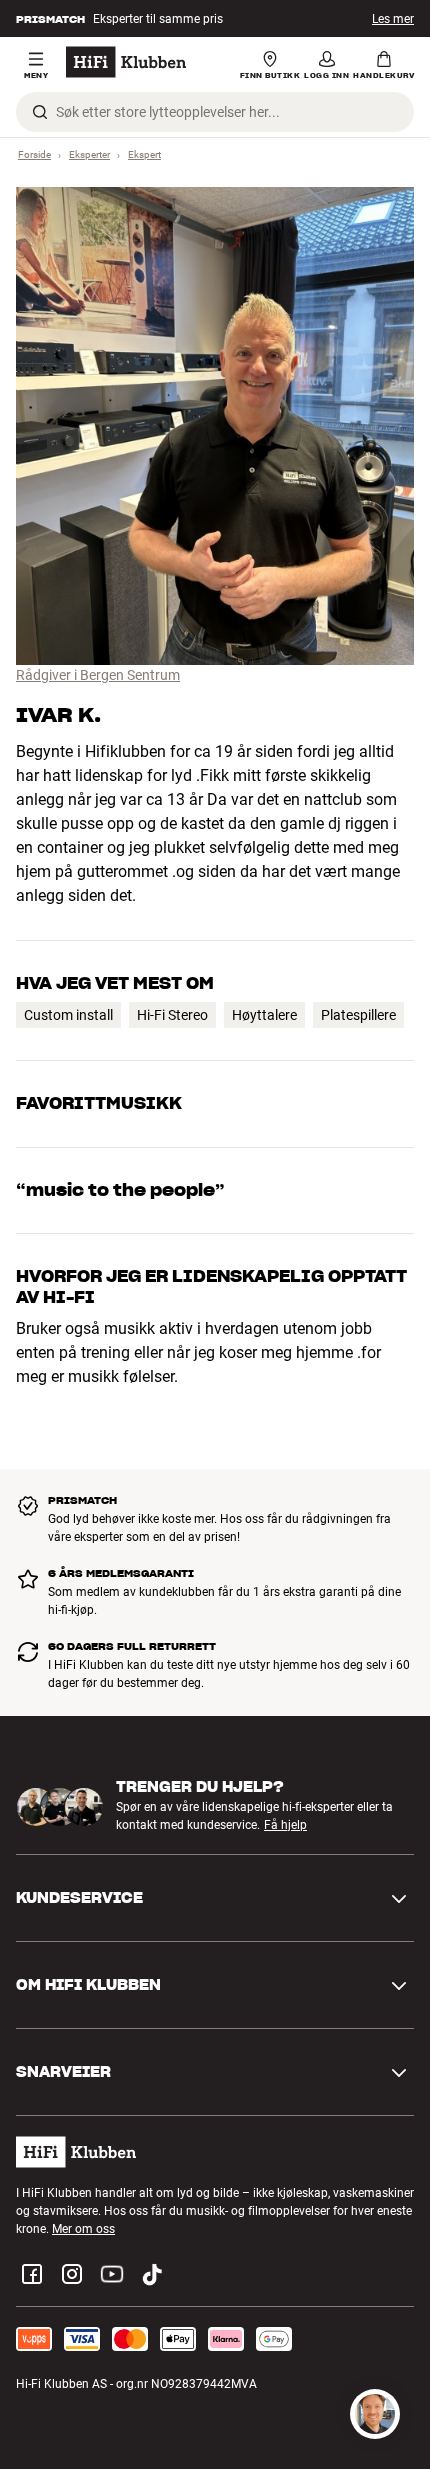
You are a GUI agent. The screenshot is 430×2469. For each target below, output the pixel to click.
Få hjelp (285, 1825)
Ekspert (144, 154)
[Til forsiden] (126, 62)
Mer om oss (83, 2229)
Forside (34, 154)
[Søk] (40, 112)
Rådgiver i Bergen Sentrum (98, 675)
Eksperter (89, 154)
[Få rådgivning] (375, 2414)
